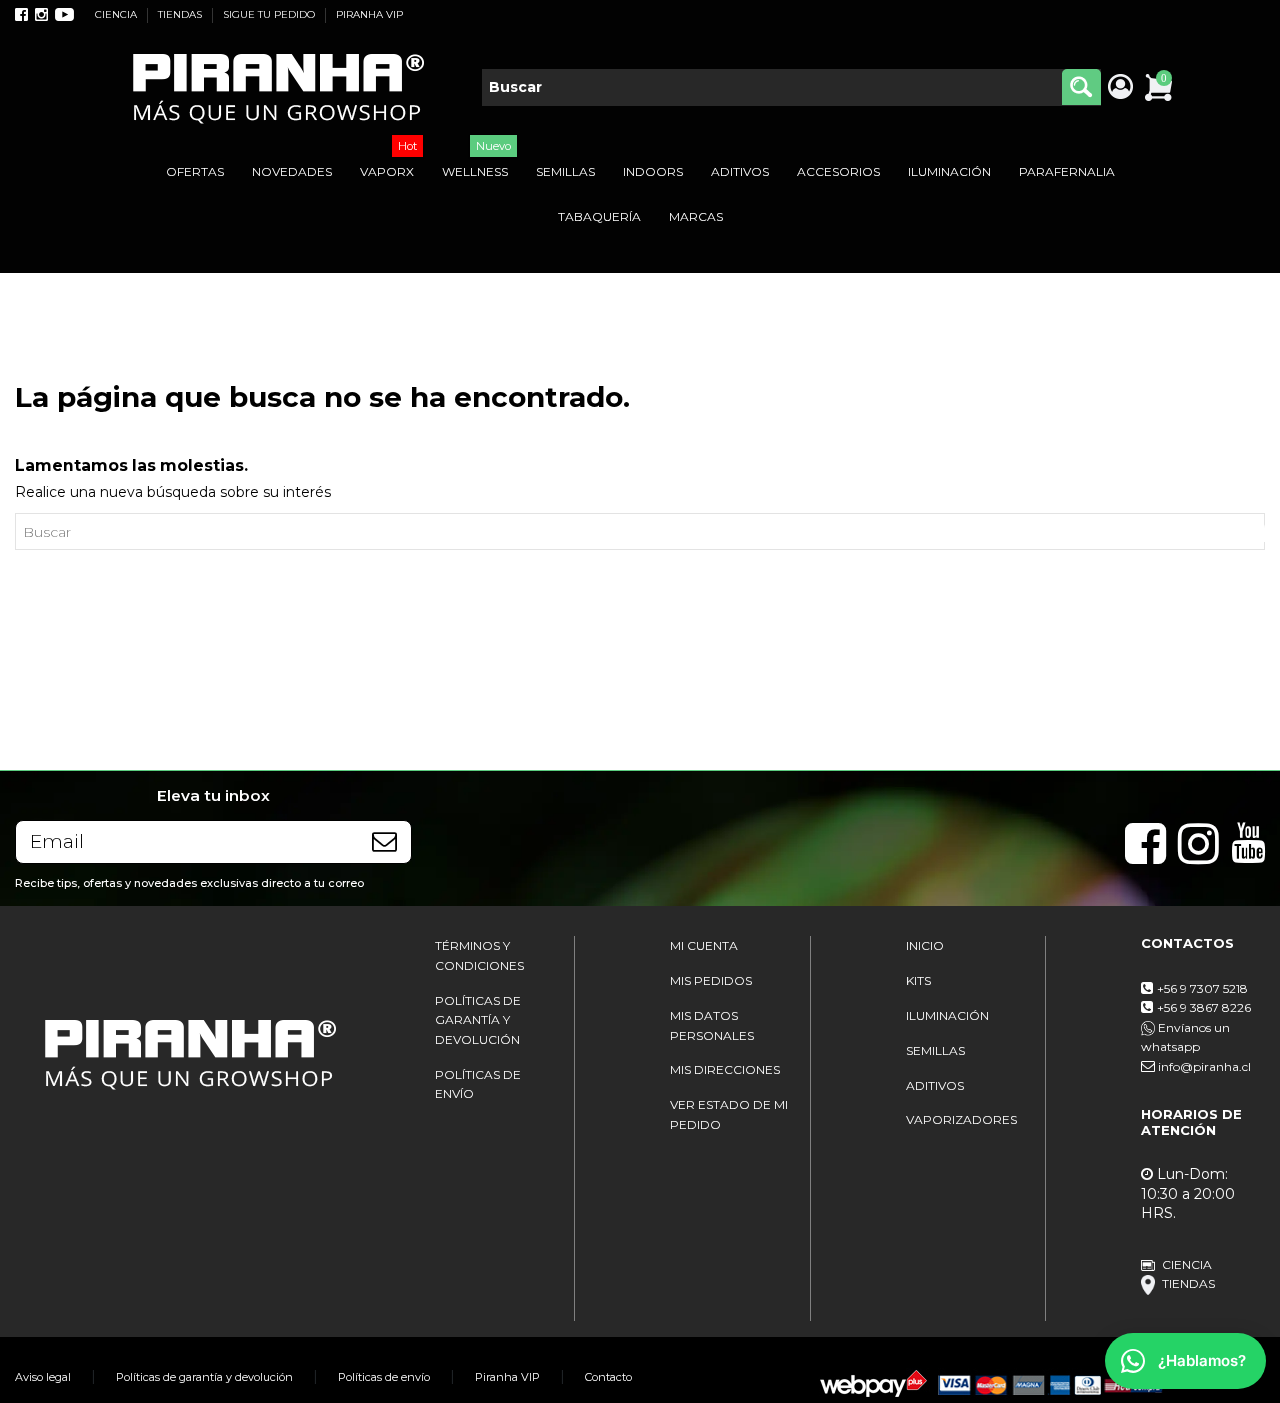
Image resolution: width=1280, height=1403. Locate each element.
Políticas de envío (384, 1377)
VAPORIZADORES (961, 1119)
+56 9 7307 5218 (1202, 988)
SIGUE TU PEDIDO (270, 14)
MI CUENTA (704, 945)
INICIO (925, 945)
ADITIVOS (935, 1085)
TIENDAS (181, 14)
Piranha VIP (507, 1377)
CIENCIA (117, 14)
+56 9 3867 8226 (1204, 1007)
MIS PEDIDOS (711, 980)
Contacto (608, 1377)
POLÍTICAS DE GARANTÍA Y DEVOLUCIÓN (478, 1020)
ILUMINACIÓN (947, 1015)
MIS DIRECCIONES (725, 1069)
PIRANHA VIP (369, 14)
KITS (918, 980)
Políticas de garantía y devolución (204, 1377)
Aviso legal (43, 1377)
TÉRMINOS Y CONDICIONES (479, 955)
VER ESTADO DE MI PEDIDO (729, 1114)
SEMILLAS (935, 1050)
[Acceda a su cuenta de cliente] (1119, 88)
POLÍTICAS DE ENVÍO (478, 1084)
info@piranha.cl (1204, 1066)
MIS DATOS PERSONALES (712, 1025)
